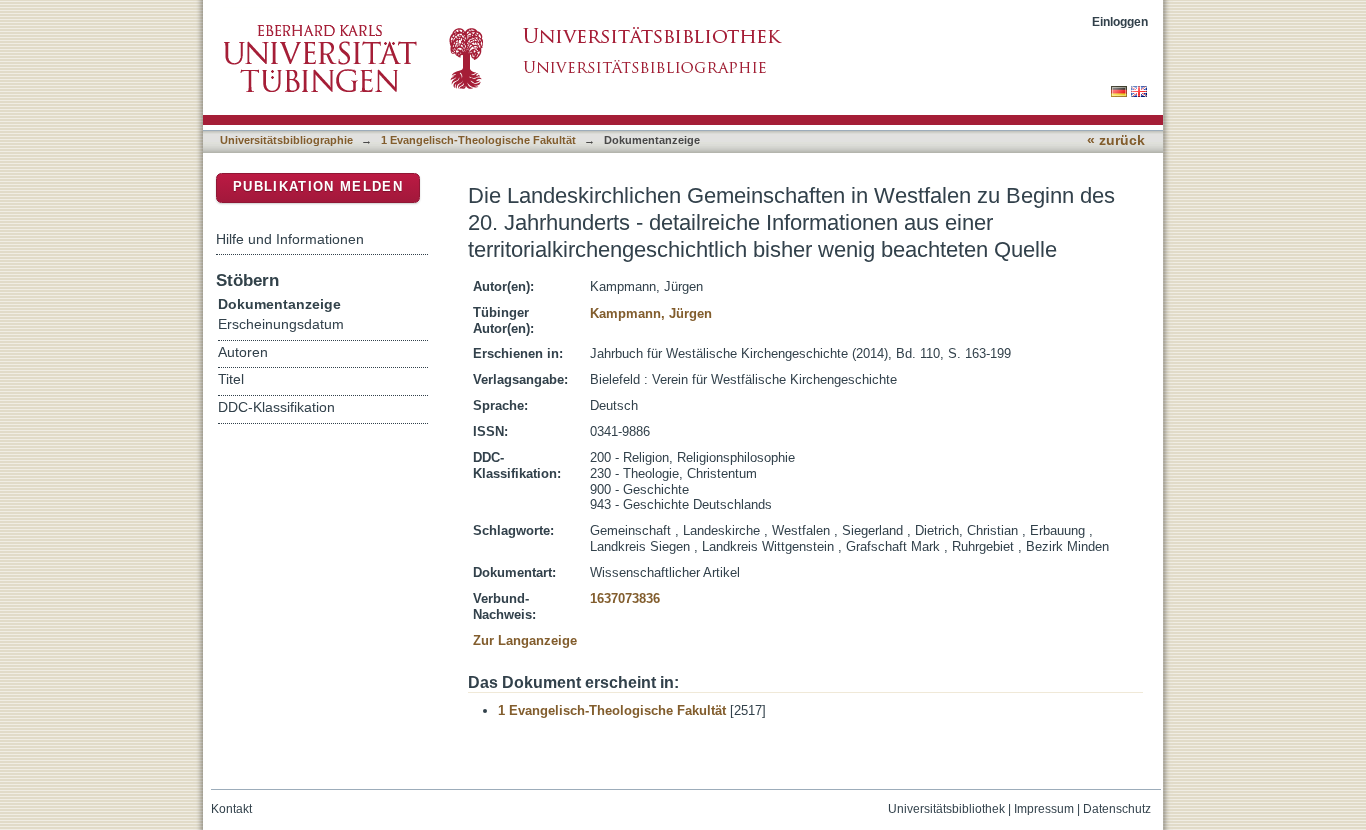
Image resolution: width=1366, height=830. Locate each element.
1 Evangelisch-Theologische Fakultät (478, 140)
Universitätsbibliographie (286, 140)
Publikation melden (318, 186)
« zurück (1116, 140)
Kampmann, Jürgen (651, 313)
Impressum (1044, 809)
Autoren (243, 352)
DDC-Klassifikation (276, 407)
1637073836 (625, 598)
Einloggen (1120, 21)
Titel (231, 379)
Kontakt (231, 809)
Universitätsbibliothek (946, 809)
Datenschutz (1117, 809)
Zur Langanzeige (525, 640)
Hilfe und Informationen (290, 239)
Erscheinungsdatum (281, 324)
